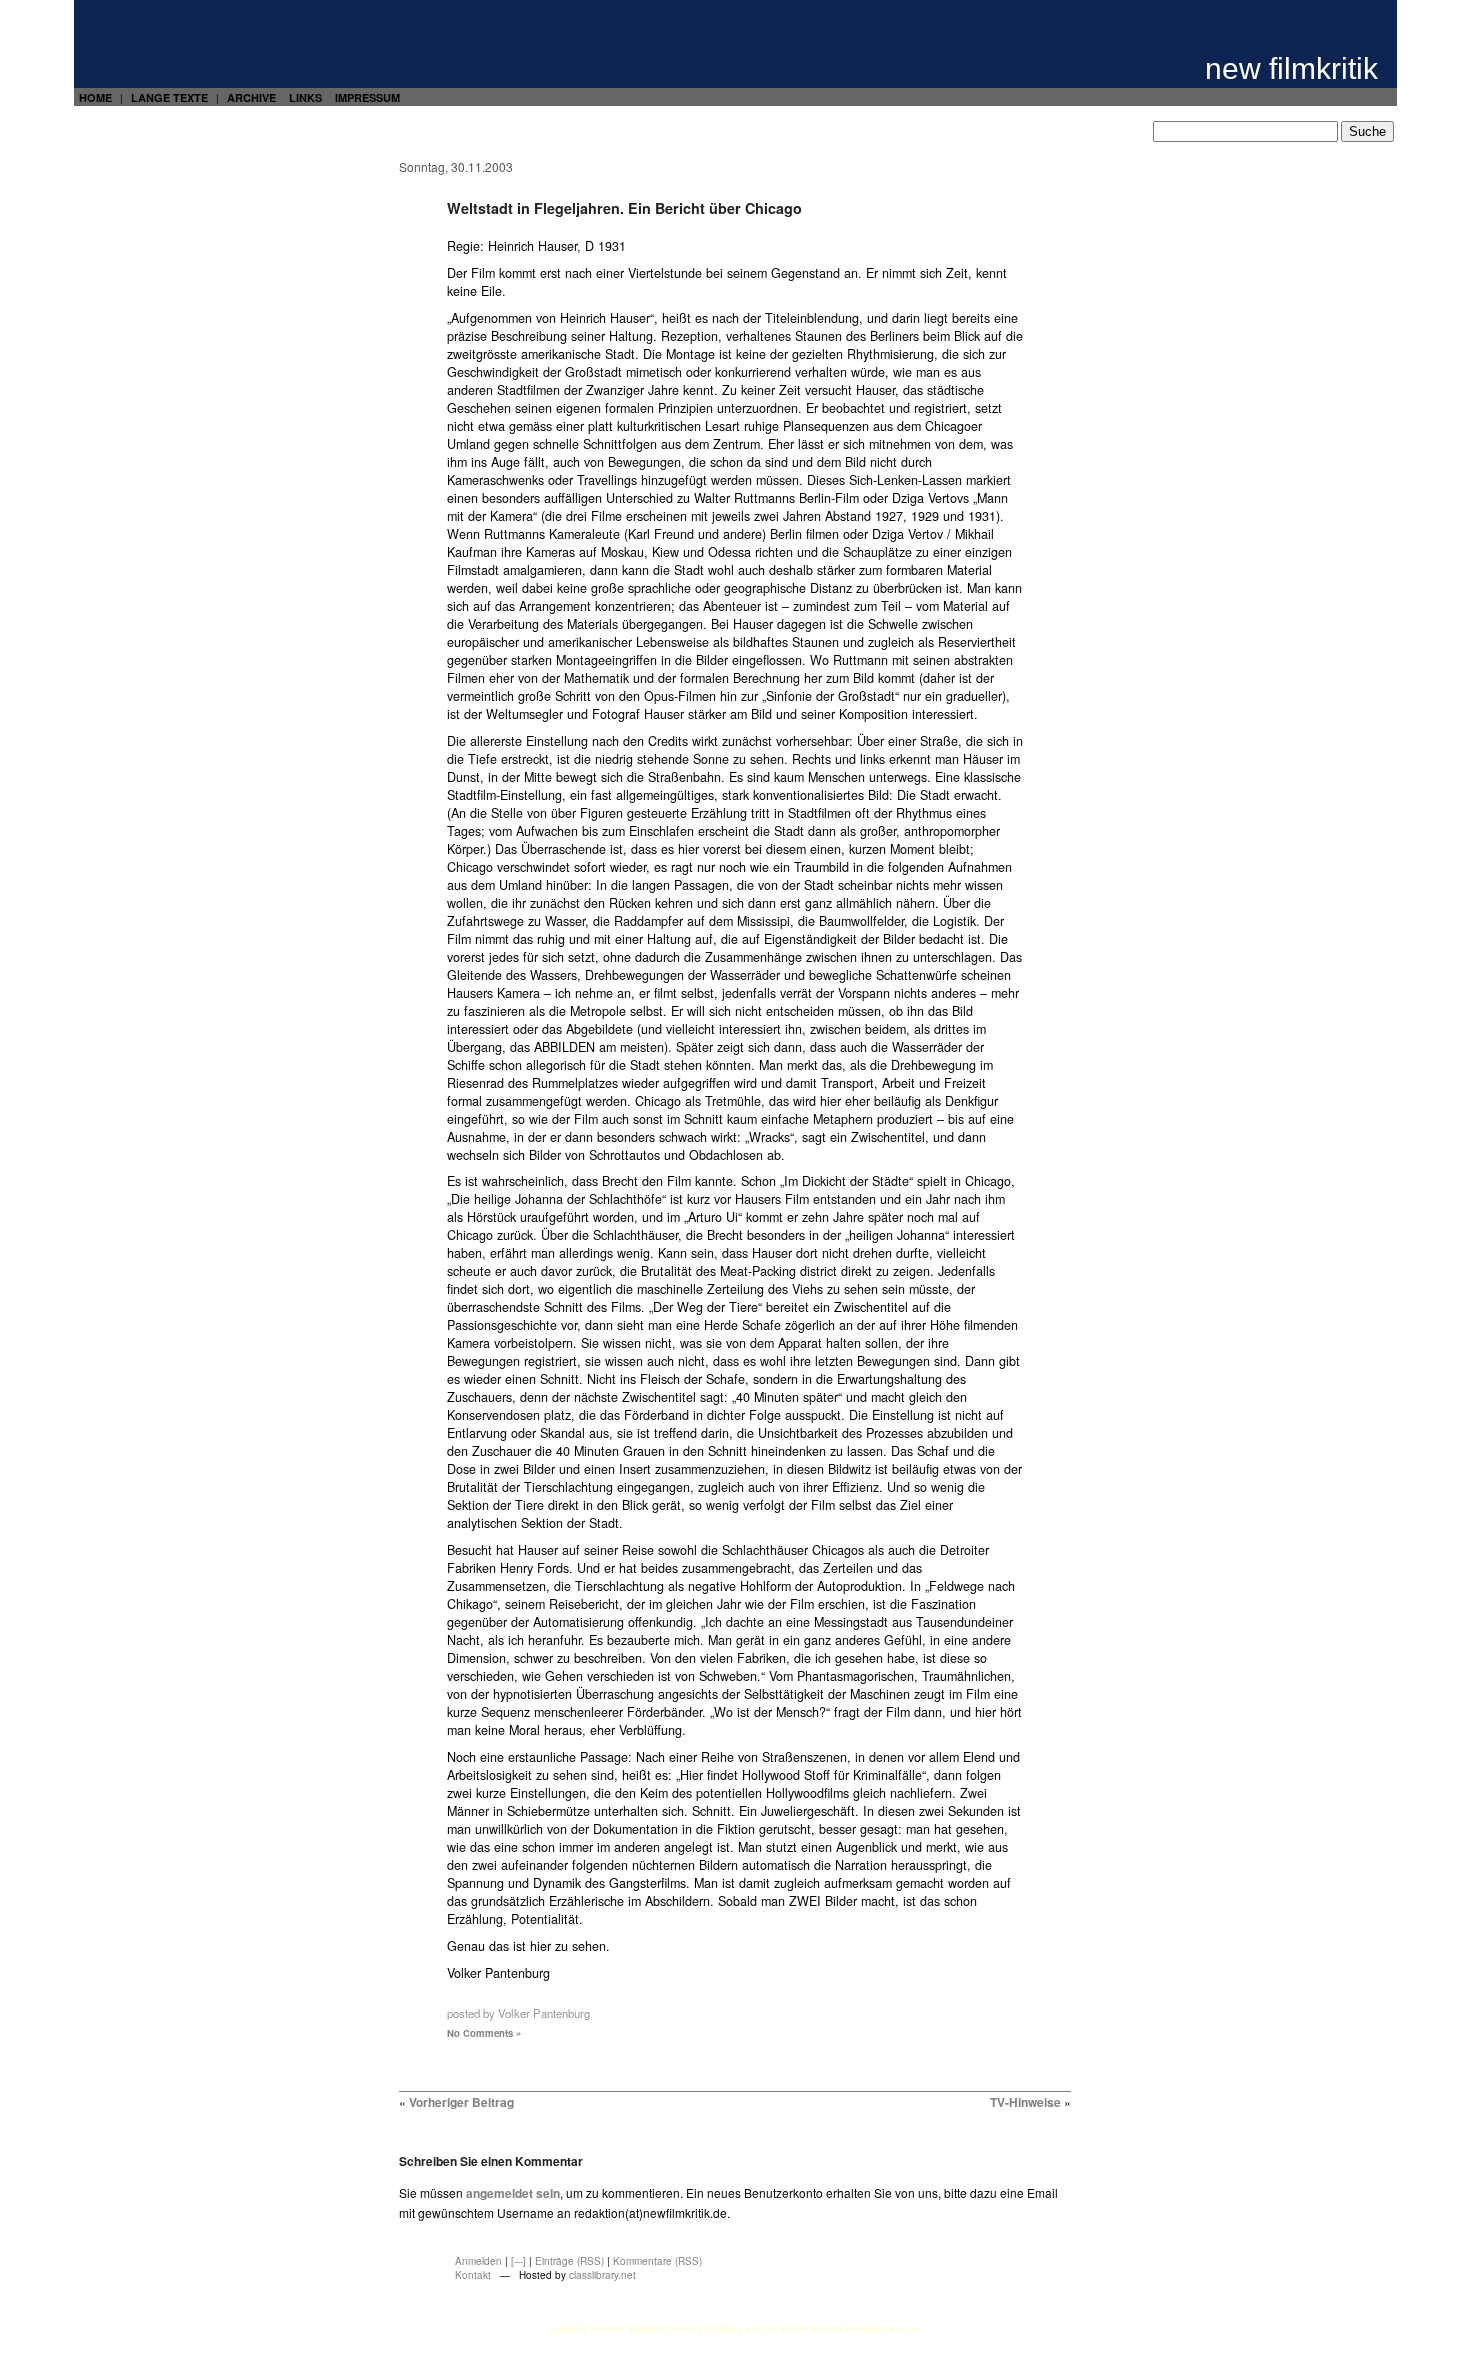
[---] (518, 2261)
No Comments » (484, 2033)
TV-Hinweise (1025, 2102)
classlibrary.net (602, 2275)
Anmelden (478, 2261)
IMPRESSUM (367, 97)
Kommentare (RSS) (657, 2261)
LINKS (305, 97)
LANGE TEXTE (169, 97)
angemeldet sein (513, 2193)
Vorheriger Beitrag (461, 2102)
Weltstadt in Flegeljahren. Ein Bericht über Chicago (624, 208)
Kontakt (473, 2275)
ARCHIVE (251, 97)
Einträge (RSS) (569, 2261)
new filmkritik (1291, 68)
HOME (95, 97)
